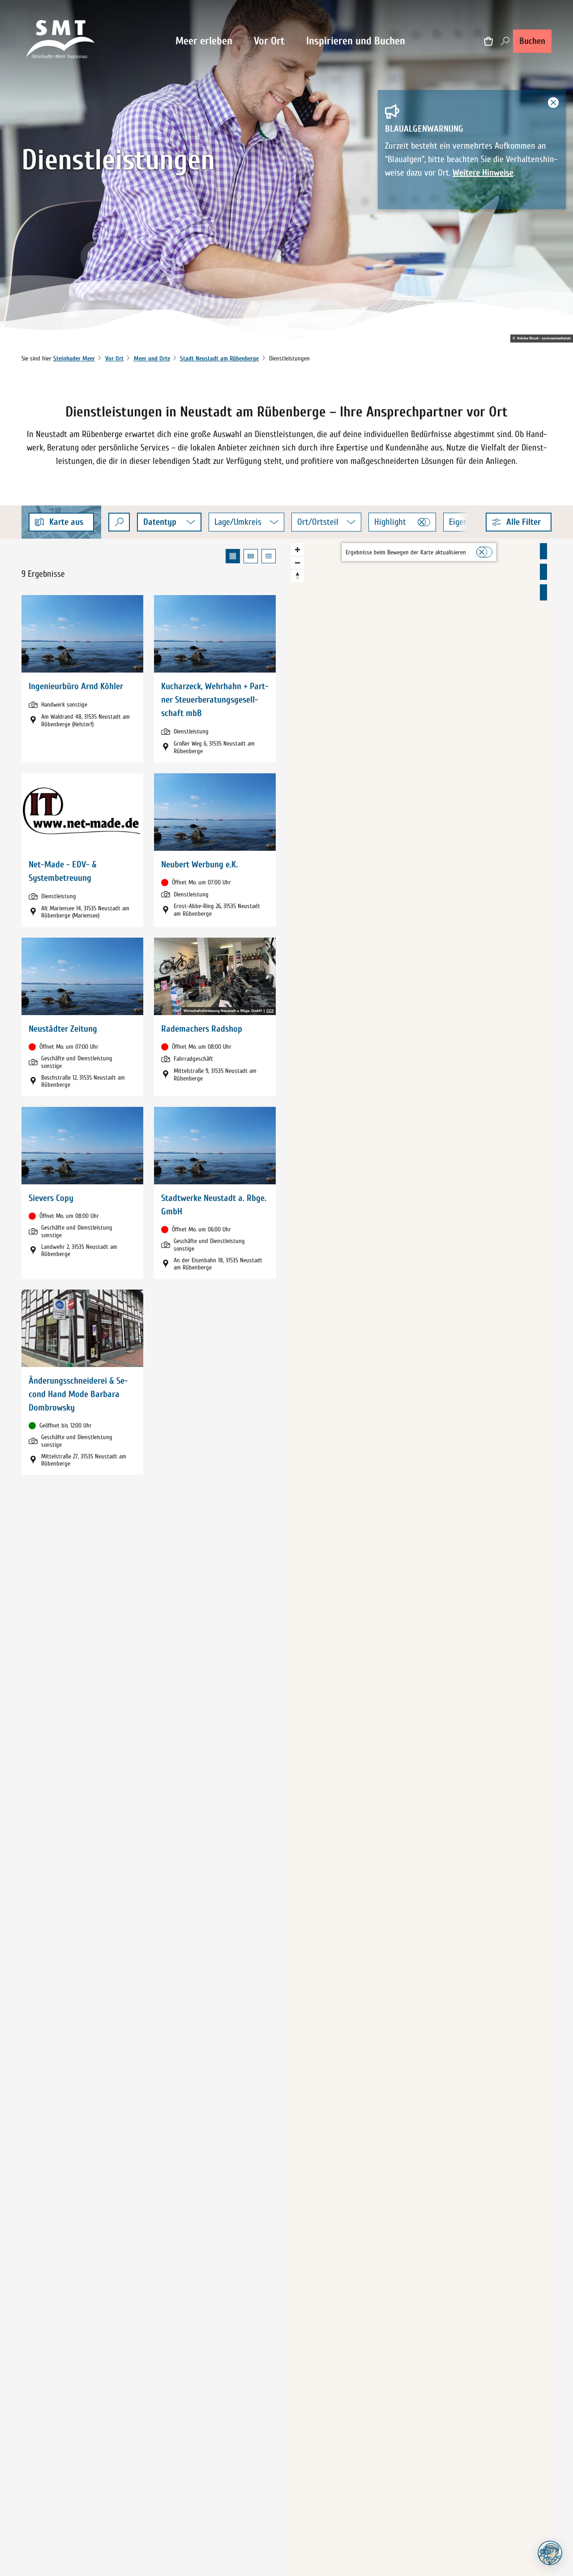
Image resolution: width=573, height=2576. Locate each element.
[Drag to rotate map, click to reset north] (297, 576)
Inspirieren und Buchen (356, 41)
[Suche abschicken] (119, 522)
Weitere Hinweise (483, 173)
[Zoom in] (297, 550)
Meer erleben (204, 41)
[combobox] (119, 522)
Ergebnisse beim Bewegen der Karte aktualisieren (406, 552)
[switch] (424, 522)
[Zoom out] (297, 563)
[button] (519, 522)
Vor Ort (269, 41)
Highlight (390, 522)
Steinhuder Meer (74, 358)
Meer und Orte (152, 358)
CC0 (270, 1011)
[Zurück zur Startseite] (61, 41)
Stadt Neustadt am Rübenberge (219, 358)
